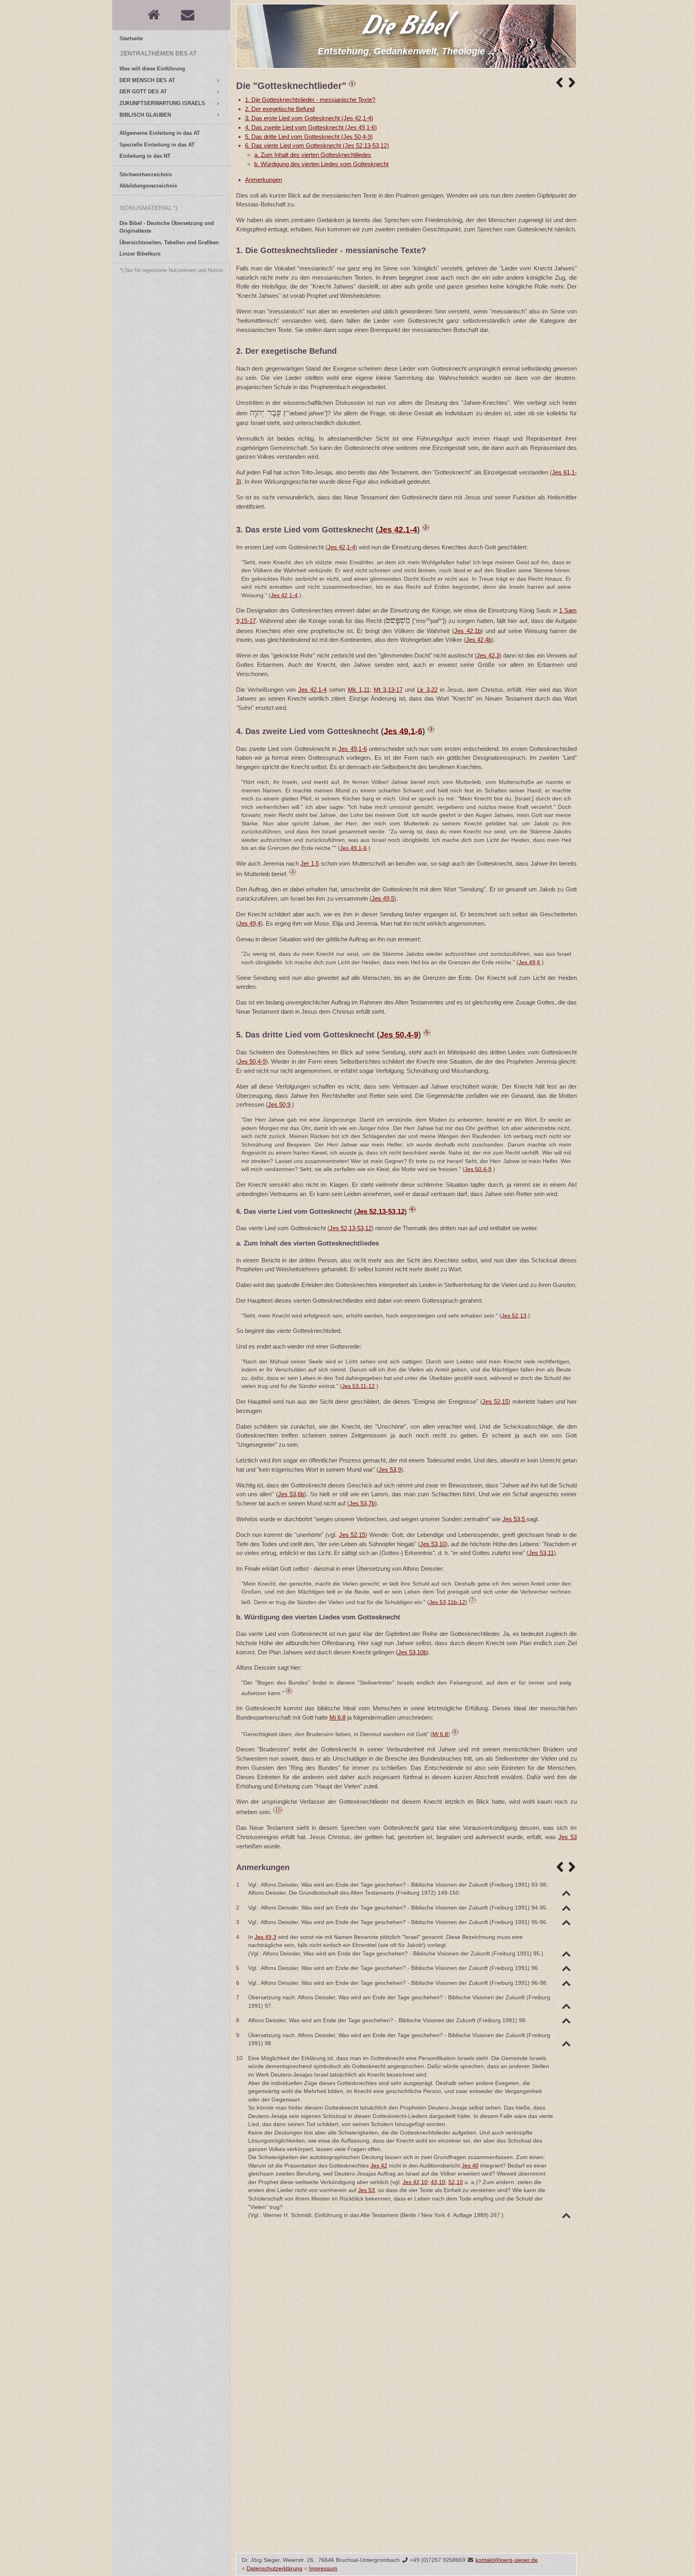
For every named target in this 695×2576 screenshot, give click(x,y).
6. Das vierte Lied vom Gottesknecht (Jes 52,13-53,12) (317, 145)
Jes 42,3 (488, 655)
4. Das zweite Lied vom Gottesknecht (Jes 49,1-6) (311, 127)
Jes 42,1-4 (398, 530)
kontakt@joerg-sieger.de (507, 2560)
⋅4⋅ (293, 872)
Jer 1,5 (310, 863)
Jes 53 (568, 1837)
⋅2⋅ (426, 528)
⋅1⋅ (352, 84)
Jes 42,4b (479, 640)
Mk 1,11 (359, 690)
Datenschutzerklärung (275, 2569)
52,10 (456, 2182)
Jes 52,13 (514, 1316)
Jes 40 (470, 2166)
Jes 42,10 (415, 2182)
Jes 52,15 (495, 1401)
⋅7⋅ (472, 1600)
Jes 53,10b (412, 1652)
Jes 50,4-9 (399, 1035)
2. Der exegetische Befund (280, 109)
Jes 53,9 (390, 1469)
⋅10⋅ (278, 1810)
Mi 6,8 (337, 1717)
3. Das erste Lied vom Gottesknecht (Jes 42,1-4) (309, 118)
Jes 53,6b (291, 1494)
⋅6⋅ (412, 1209)
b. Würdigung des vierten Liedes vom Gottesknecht (321, 164)
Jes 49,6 (529, 962)
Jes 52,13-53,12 (380, 1212)
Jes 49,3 (265, 1937)
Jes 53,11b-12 (447, 1602)
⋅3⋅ (431, 729)
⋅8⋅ (289, 1691)
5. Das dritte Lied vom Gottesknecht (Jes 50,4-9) (309, 137)
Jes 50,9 (279, 1104)
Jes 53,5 (514, 1519)
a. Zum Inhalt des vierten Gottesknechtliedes (313, 155)
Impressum (323, 2569)
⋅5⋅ (427, 1033)
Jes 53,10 (433, 1544)
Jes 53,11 (541, 1553)
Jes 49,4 (249, 923)
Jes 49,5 (383, 898)
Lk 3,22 (427, 690)
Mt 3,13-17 (388, 690)
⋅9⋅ (455, 1732)
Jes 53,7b (362, 1503)
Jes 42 (379, 2166)
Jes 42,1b (467, 631)
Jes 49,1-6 (403, 731)
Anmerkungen (263, 180)
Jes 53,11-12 (358, 1386)
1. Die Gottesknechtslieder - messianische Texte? (310, 100)
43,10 (438, 2182)
